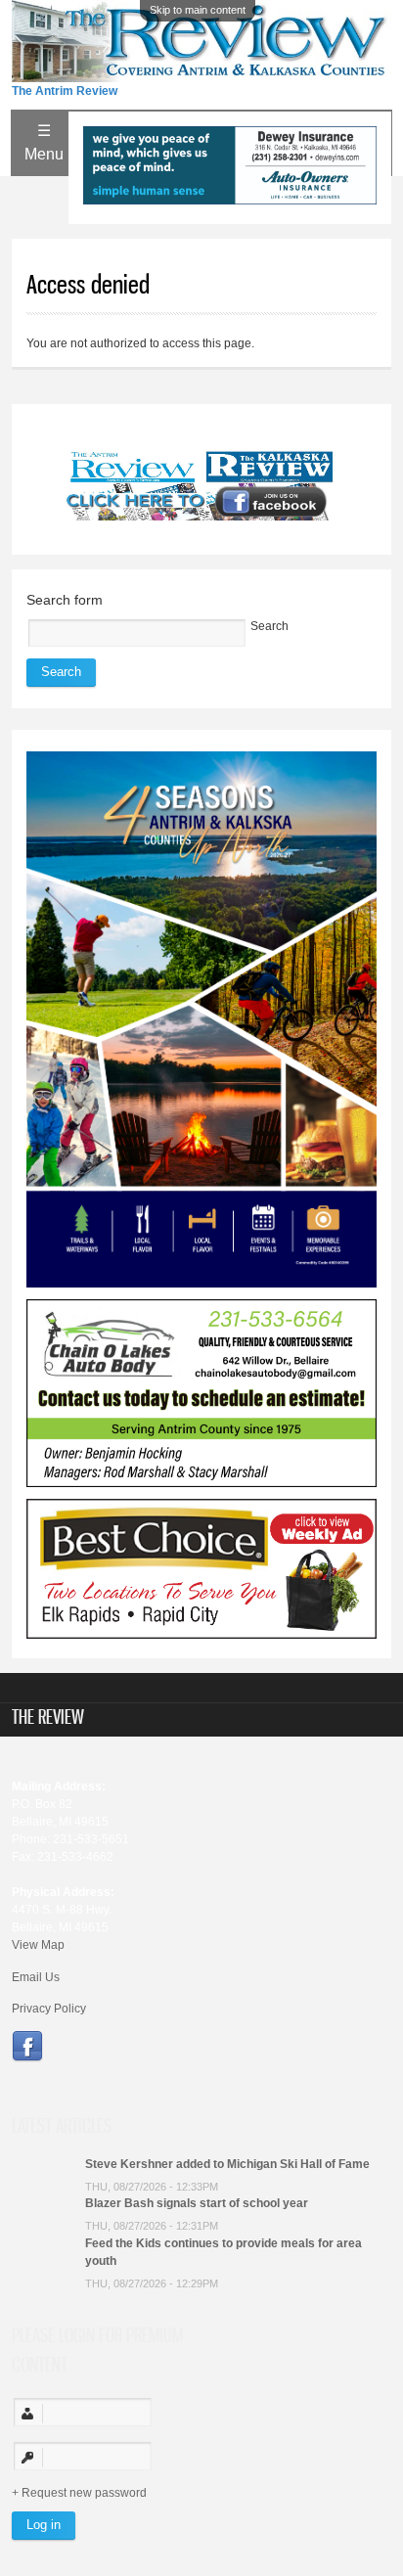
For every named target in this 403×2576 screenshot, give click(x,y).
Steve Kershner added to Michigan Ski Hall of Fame (227, 2164)
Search (269, 626)
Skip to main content (198, 10)
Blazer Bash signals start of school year (197, 2203)
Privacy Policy (49, 2009)
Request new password (84, 2493)
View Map (38, 1945)
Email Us (36, 1977)
